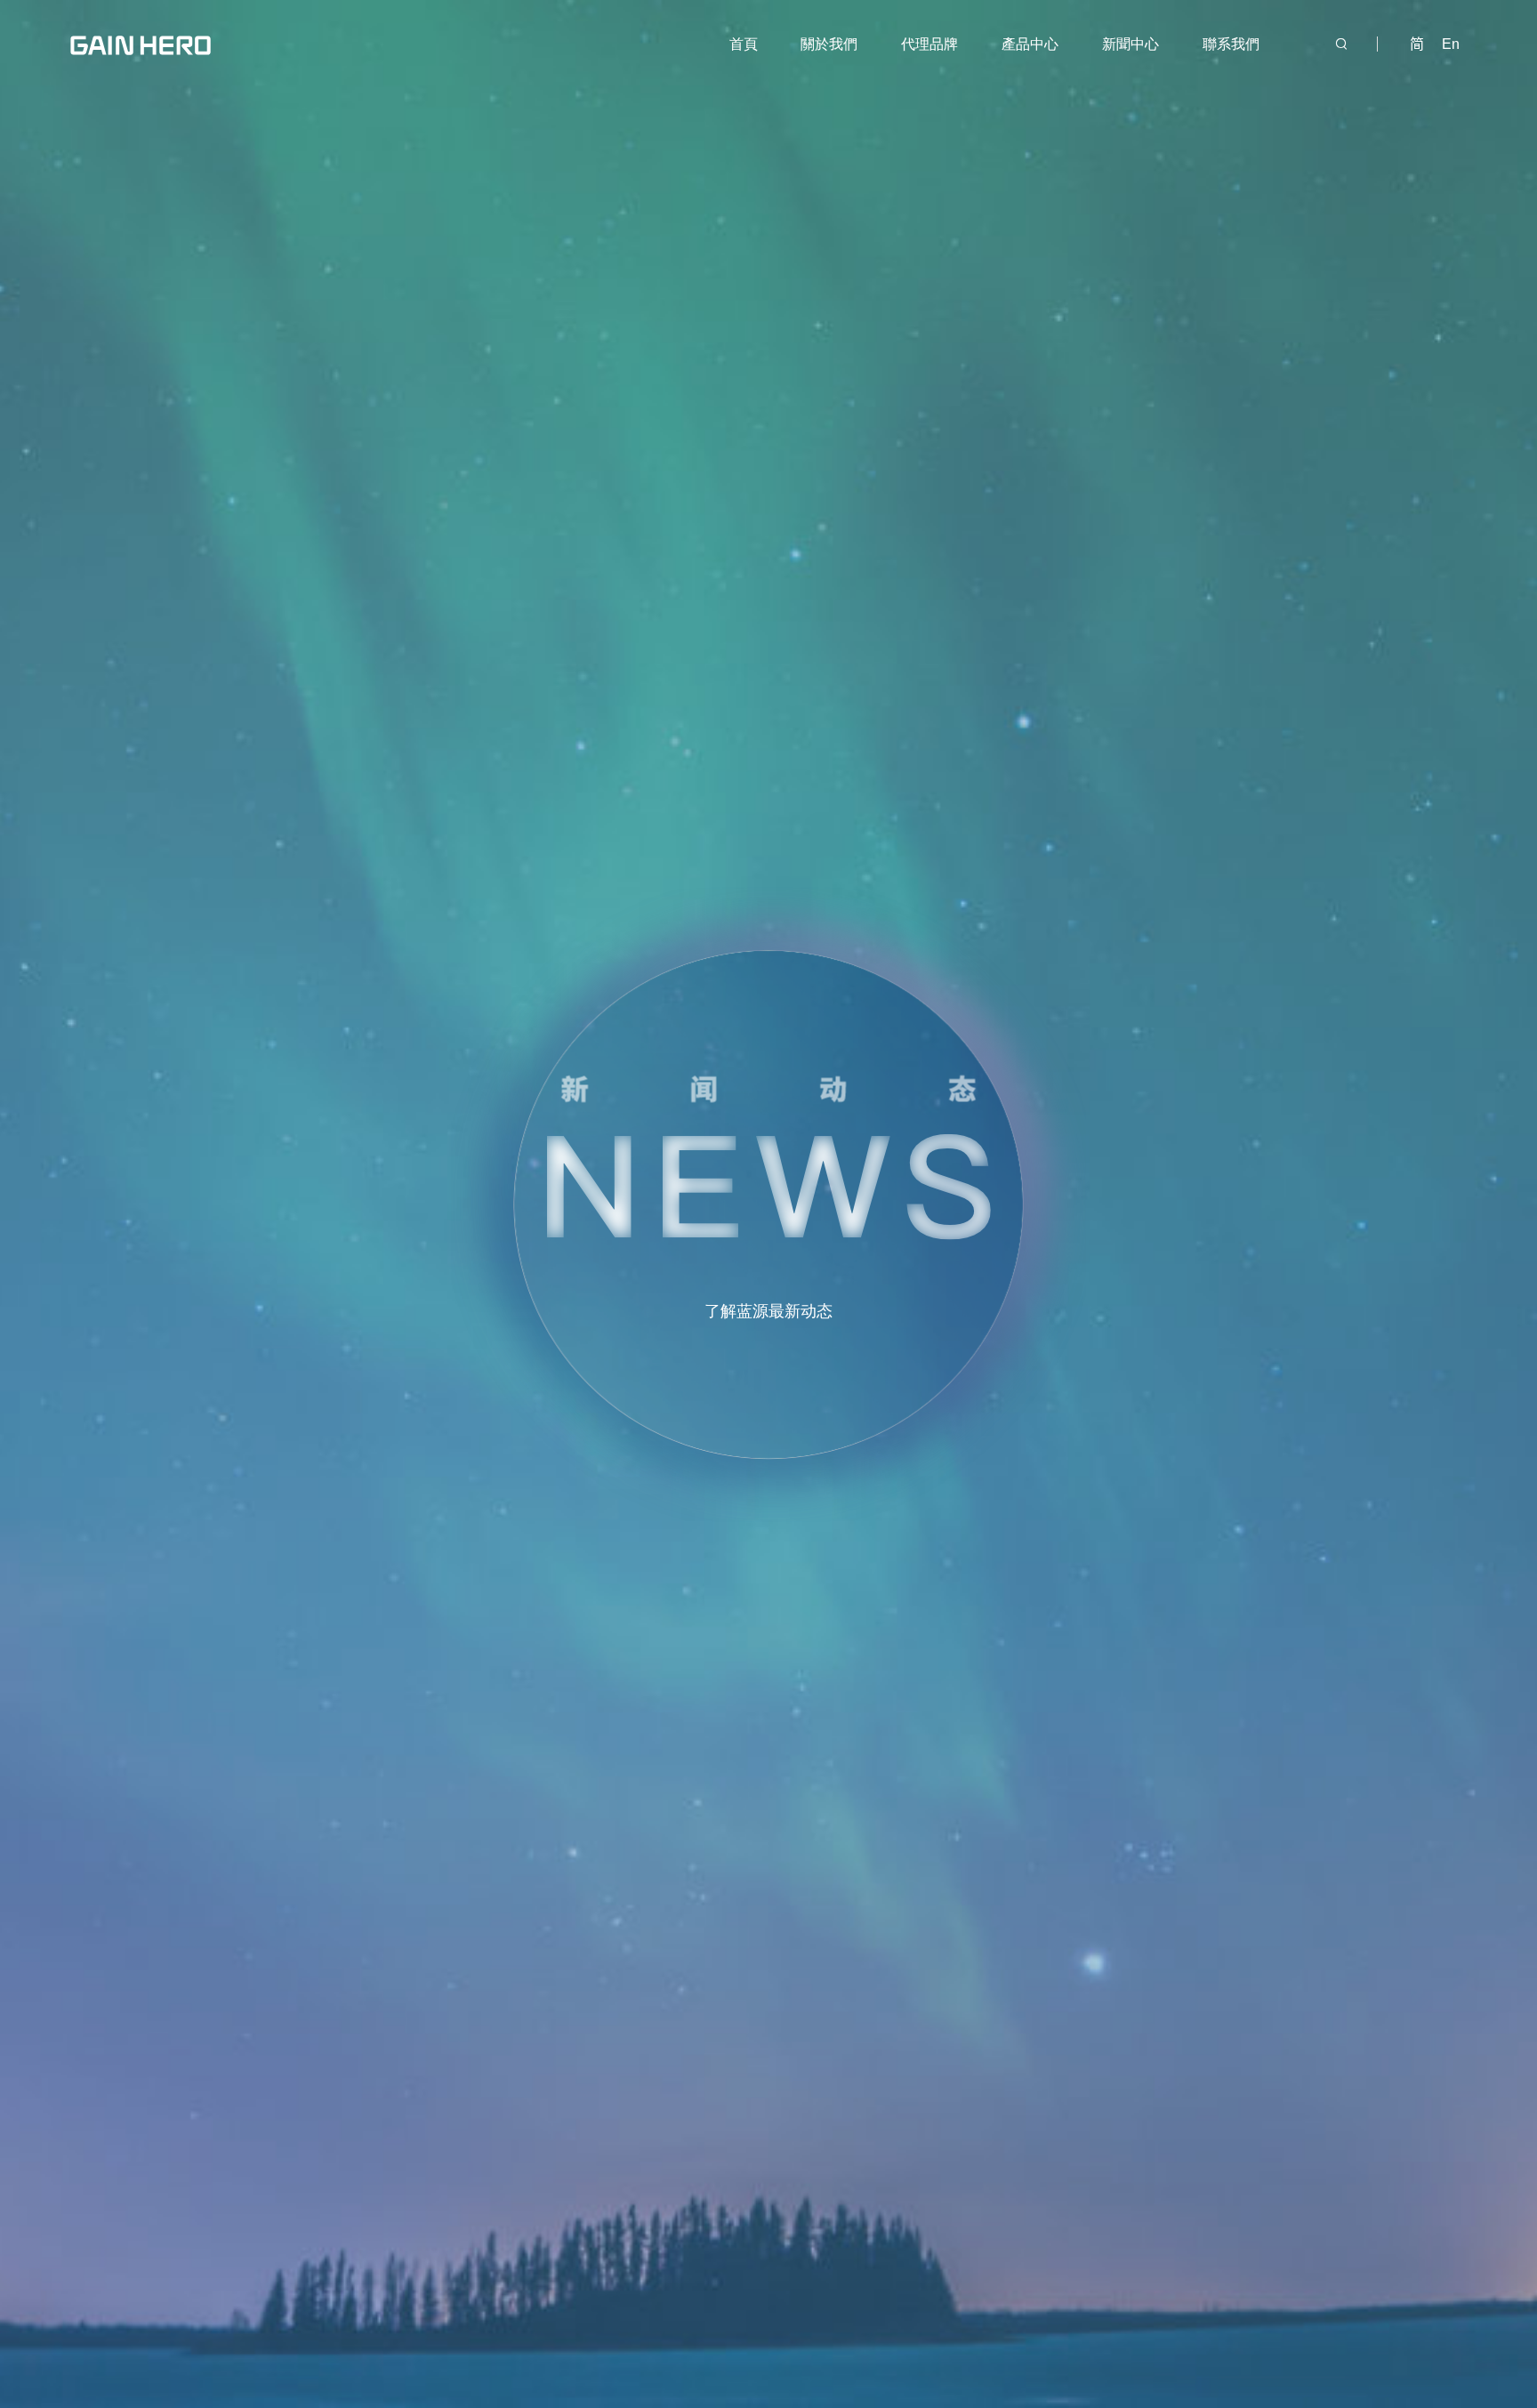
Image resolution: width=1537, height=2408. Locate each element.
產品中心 (1030, 44)
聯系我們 (1231, 44)
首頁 (744, 44)
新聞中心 (1131, 44)
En (1451, 44)
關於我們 (829, 44)
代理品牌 (929, 44)
